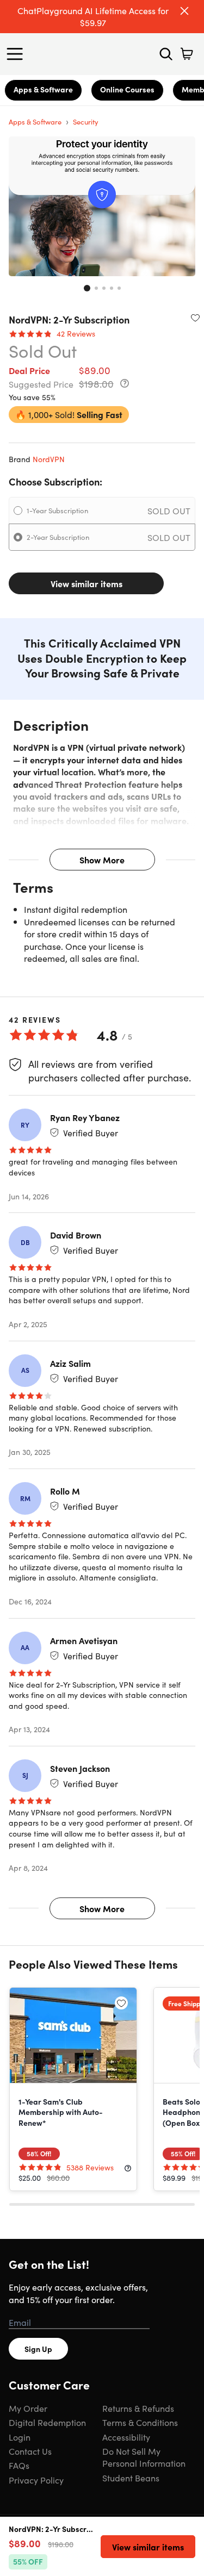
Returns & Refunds (138, 2408)
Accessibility (126, 2437)
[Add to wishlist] (195, 318)
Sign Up (38, 2349)
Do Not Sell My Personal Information (144, 2457)
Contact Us (30, 2451)
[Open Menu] (17, 54)
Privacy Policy (36, 2480)
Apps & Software (43, 89)
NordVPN (49, 459)
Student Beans (131, 2478)
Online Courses (127, 89)
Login (20, 2437)
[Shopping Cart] (187, 54)
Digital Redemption (47, 2422)
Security (86, 122)
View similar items (86, 583)
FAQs (19, 2465)
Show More (102, 860)
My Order (28, 2408)
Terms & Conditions (140, 2422)
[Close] (184, 11)
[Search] (166, 54)
